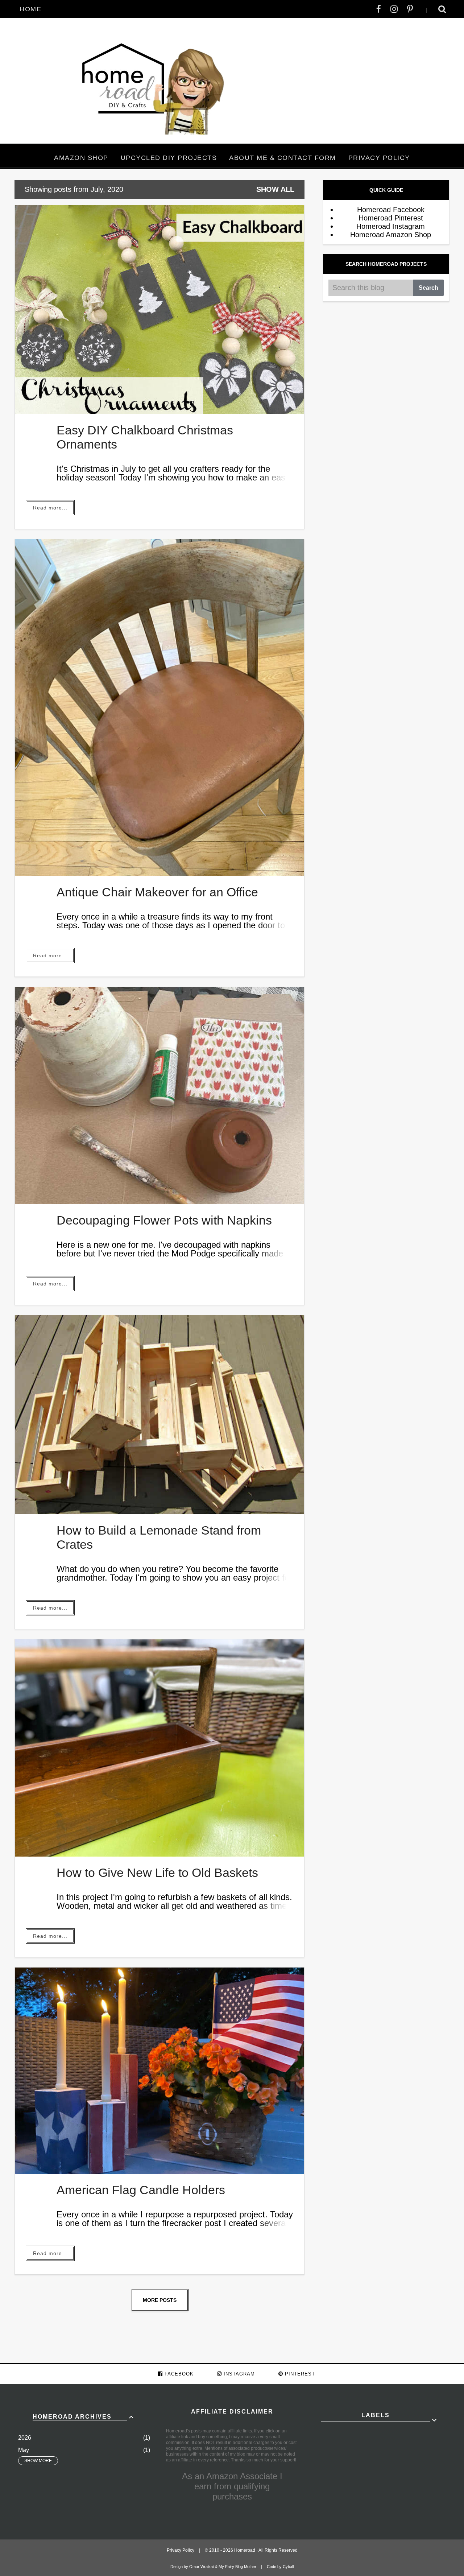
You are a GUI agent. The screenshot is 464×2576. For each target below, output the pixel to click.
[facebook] (379, 9)
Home (30, 9)
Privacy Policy (379, 158)
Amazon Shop (81, 158)
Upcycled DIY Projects (169, 158)
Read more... (50, 508)
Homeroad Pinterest (391, 218)
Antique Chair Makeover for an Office (157, 892)
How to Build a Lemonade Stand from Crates (159, 1537)
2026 (25, 2438)
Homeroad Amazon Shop (391, 235)
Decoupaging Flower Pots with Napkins (164, 1220)
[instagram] (394, 9)
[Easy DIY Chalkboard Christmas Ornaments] (159, 412)
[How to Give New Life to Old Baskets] (159, 1854)
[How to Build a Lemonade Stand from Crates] (159, 1512)
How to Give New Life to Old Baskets (157, 1873)
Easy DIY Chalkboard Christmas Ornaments (145, 437)
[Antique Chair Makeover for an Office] (159, 874)
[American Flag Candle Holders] (159, 2171)
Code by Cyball (280, 2567)
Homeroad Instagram (391, 226)
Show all (275, 189)
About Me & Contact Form (283, 158)
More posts (160, 2300)
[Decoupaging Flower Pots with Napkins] (159, 1202)
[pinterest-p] (410, 9)
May (24, 2450)
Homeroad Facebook (391, 210)
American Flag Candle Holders (141, 2190)
